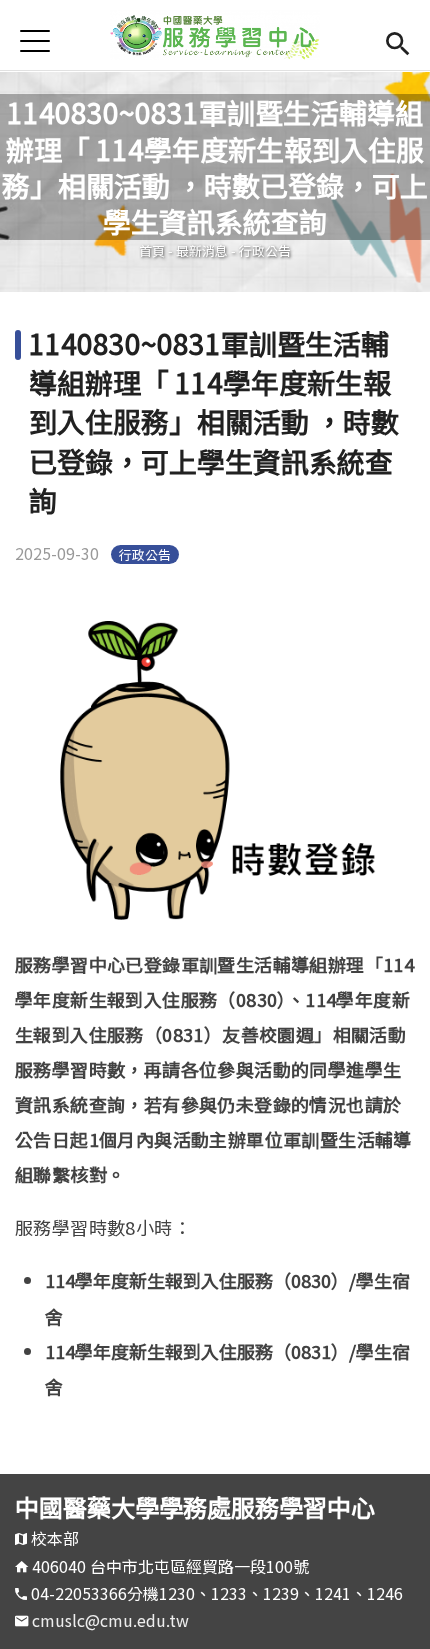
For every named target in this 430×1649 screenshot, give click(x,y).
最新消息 (202, 250)
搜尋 (397, 40)
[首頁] (214, 35)
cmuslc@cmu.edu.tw (110, 1620)
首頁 (152, 250)
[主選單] (35, 40)
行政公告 (265, 250)
